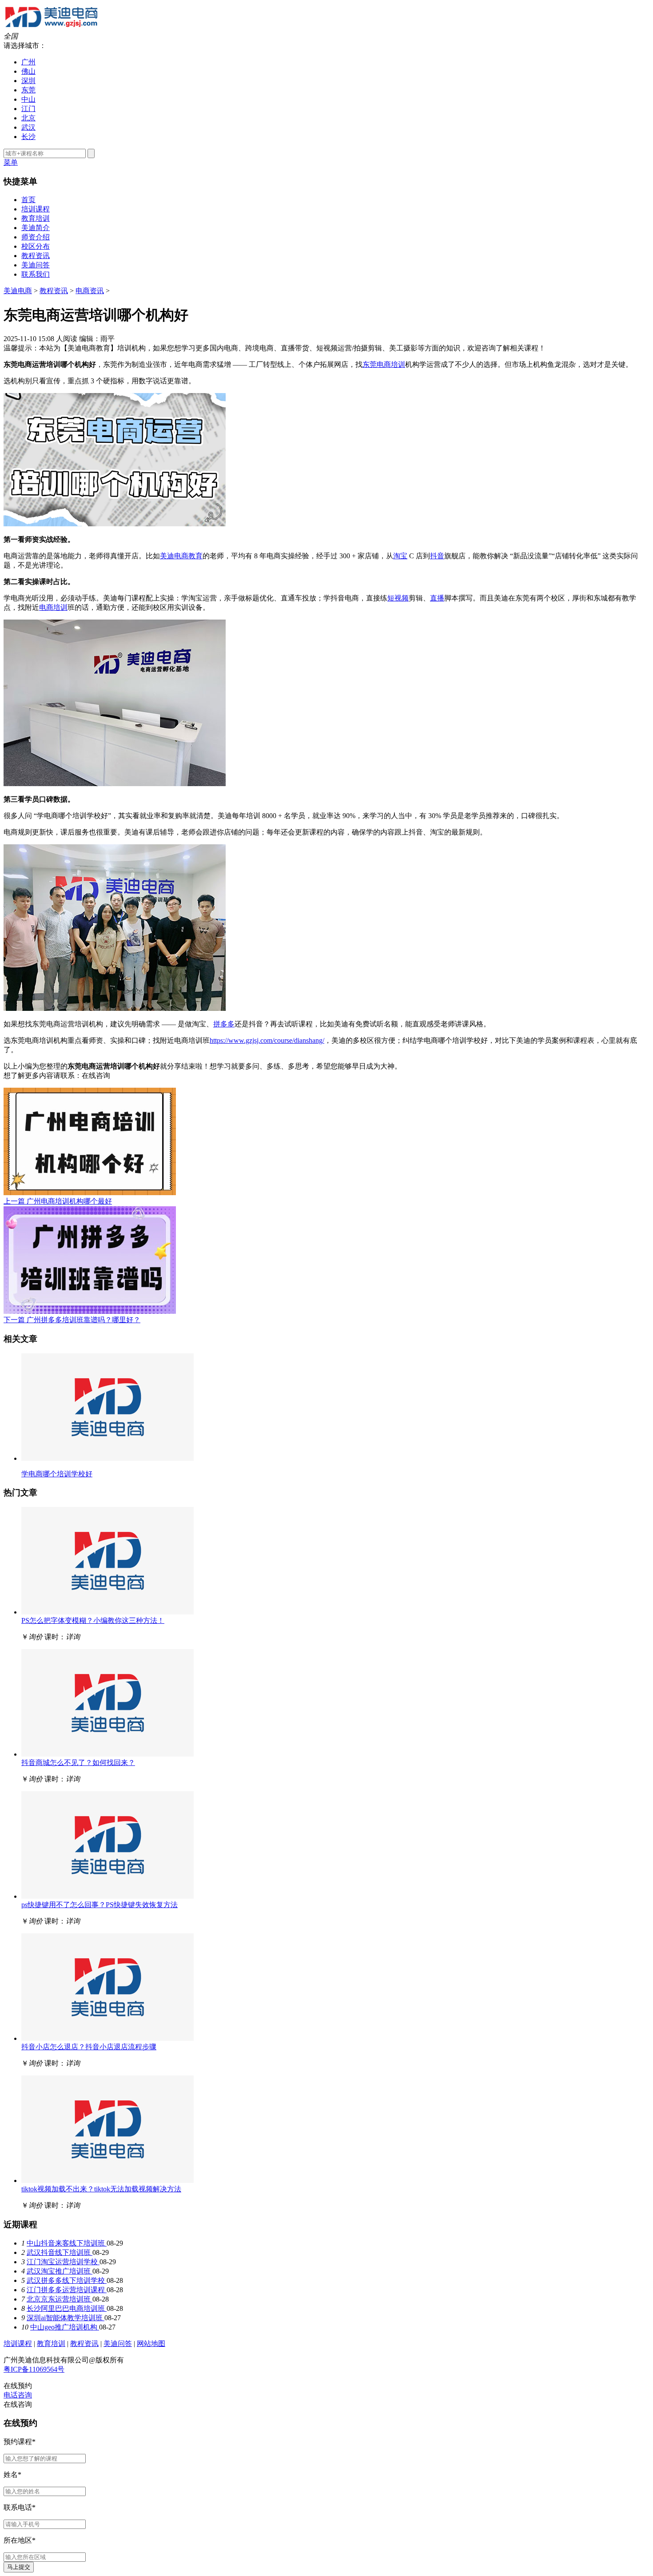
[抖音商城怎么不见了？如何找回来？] (108, 1754)
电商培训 (53, 607)
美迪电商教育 (181, 556)
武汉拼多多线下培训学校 (67, 2280)
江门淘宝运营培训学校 (63, 2262)
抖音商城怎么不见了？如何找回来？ (78, 1763)
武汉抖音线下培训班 (60, 2252)
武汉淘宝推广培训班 (60, 2271)
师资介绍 (36, 237)
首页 (28, 200)
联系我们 (36, 274)
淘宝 (400, 556)
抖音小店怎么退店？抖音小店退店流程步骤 (89, 2047)
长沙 (28, 137)
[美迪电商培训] (51, 28)
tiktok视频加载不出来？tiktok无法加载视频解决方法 (101, 2189)
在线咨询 (96, 1075)
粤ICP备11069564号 (34, 2369)
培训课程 (36, 209)
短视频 (398, 598)
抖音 (437, 556)
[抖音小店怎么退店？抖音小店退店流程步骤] (108, 2038)
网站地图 (151, 2343)
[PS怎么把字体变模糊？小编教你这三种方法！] (108, 1612)
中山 (28, 99)
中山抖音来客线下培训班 (67, 2243)
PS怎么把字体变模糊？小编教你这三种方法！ (93, 1620)
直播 (437, 598)
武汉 (28, 127)
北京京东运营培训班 (60, 2299)
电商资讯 (90, 291)
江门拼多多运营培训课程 (67, 2290)
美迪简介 (36, 228)
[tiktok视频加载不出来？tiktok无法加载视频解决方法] (108, 2180)
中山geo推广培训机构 (65, 2327)
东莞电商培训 (384, 364)
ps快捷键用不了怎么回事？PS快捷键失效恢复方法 (100, 1905)
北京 (28, 118)
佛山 (28, 71)
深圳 (28, 81)
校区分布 (36, 246)
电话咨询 (18, 2395)
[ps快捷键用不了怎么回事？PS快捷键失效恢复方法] (108, 1896)
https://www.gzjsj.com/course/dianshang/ (267, 1040)
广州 (28, 62)
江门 (28, 109)
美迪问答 (36, 265)
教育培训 (36, 218)
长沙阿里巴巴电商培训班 (67, 2308)
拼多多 (224, 1024)
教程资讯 (36, 256)
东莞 (28, 90)
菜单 (11, 162)
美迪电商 (18, 291)
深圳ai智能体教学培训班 (66, 2318)
